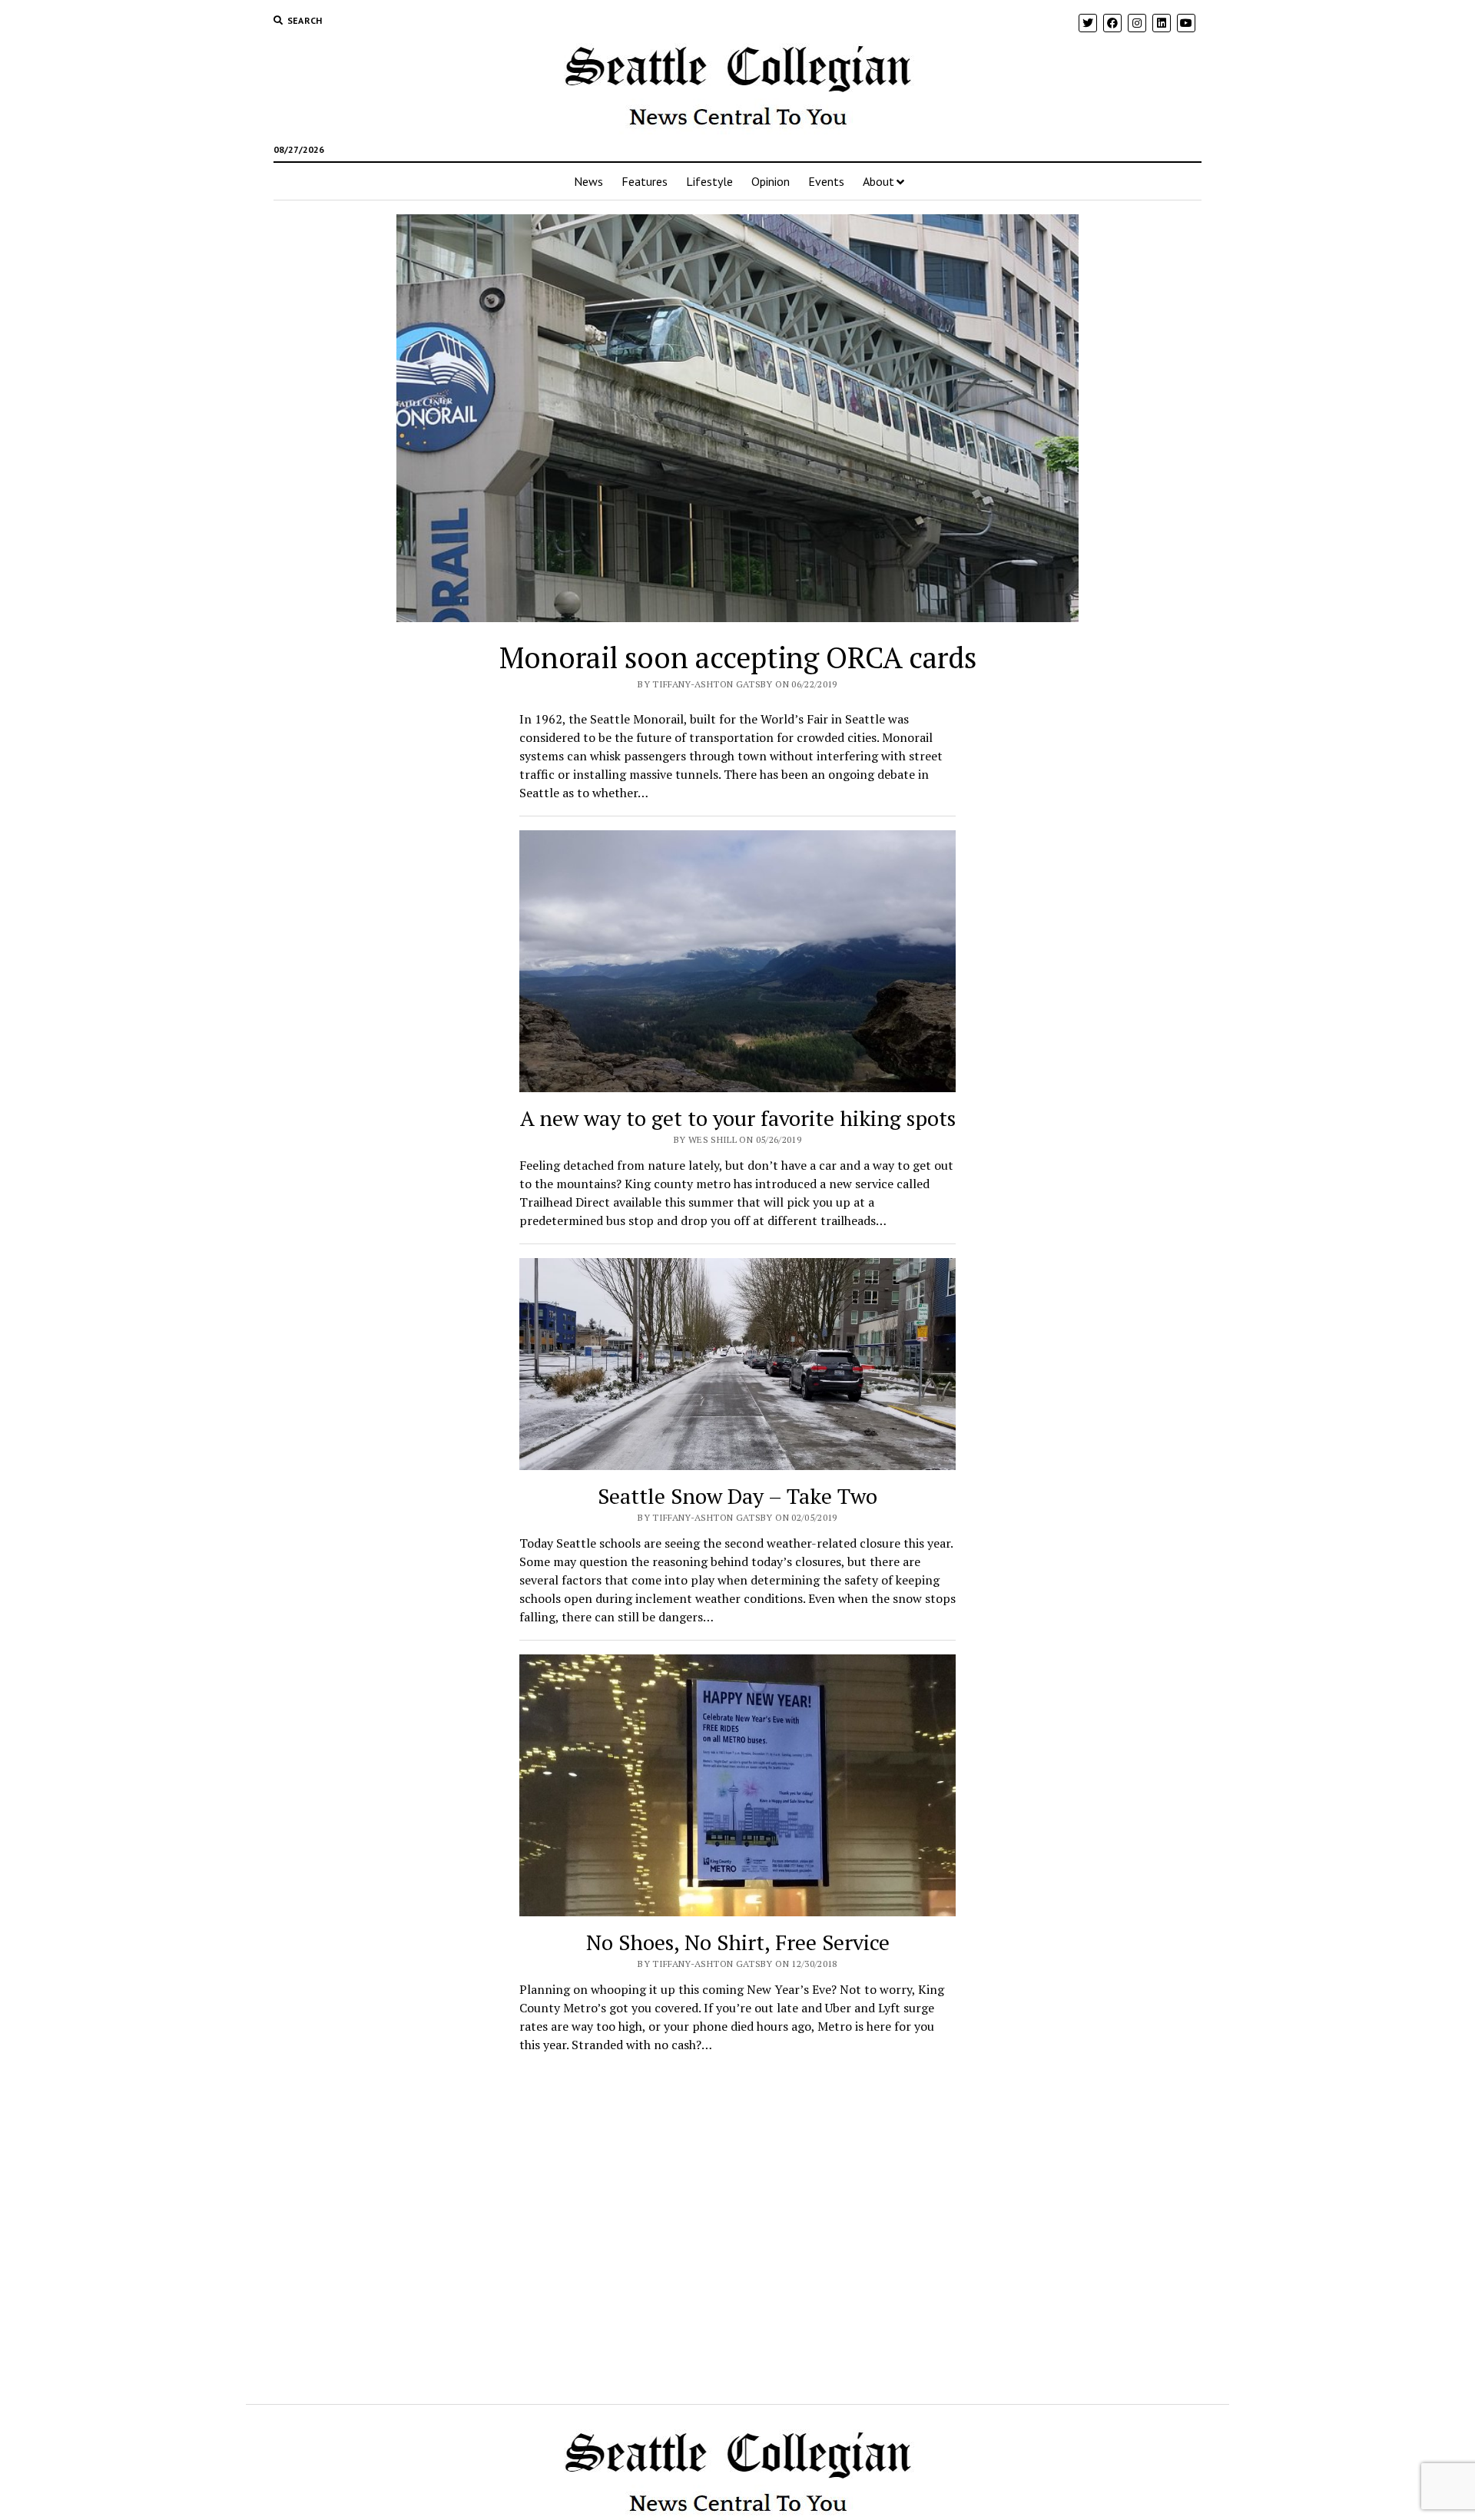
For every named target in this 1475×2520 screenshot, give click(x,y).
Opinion (771, 181)
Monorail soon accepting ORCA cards (738, 657)
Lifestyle (709, 181)
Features (645, 181)
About (878, 181)
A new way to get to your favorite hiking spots (738, 1118)
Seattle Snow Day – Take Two (737, 1496)
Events (826, 181)
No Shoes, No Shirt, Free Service (738, 1942)
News (588, 181)
